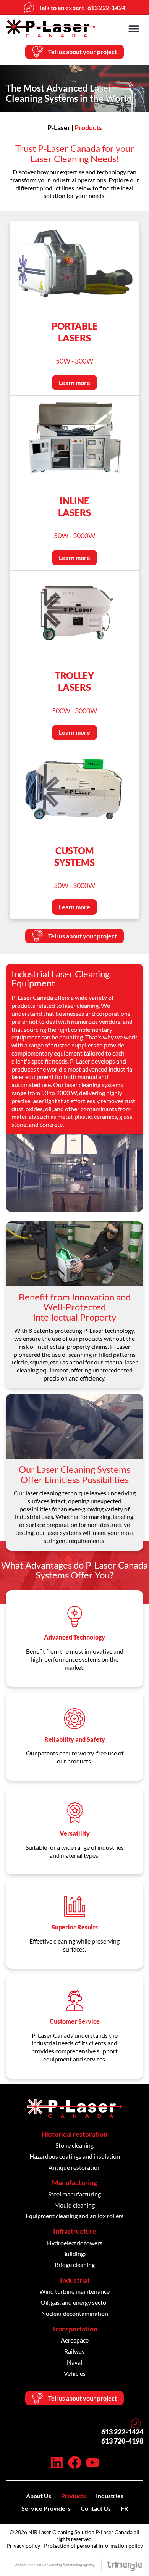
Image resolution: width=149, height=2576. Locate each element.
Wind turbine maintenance (74, 2291)
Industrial (75, 2280)
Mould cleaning (74, 2205)
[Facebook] (75, 2463)
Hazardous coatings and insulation (75, 2156)
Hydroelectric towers (75, 2243)
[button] (134, 28)
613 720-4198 (122, 2441)
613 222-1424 (122, 2432)
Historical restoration (74, 2134)
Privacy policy (23, 2546)
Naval (74, 2362)
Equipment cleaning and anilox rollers (75, 2216)
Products (74, 2496)
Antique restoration (75, 2167)
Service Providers (46, 2508)
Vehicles (75, 2373)
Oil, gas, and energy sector (74, 2302)
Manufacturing (74, 2182)
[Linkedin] (57, 2463)
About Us (39, 2496)
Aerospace (75, 2340)
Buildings (74, 2253)
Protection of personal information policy (93, 2546)
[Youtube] (93, 2463)
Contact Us (96, 2508)
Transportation (75, 2329)
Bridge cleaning (75, 2265)
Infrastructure (75, 2231)
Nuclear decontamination (75, 2313)
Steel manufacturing (74, 2194)
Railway (74, 2351)
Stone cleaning (74, 2145)
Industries (110, 2496)
